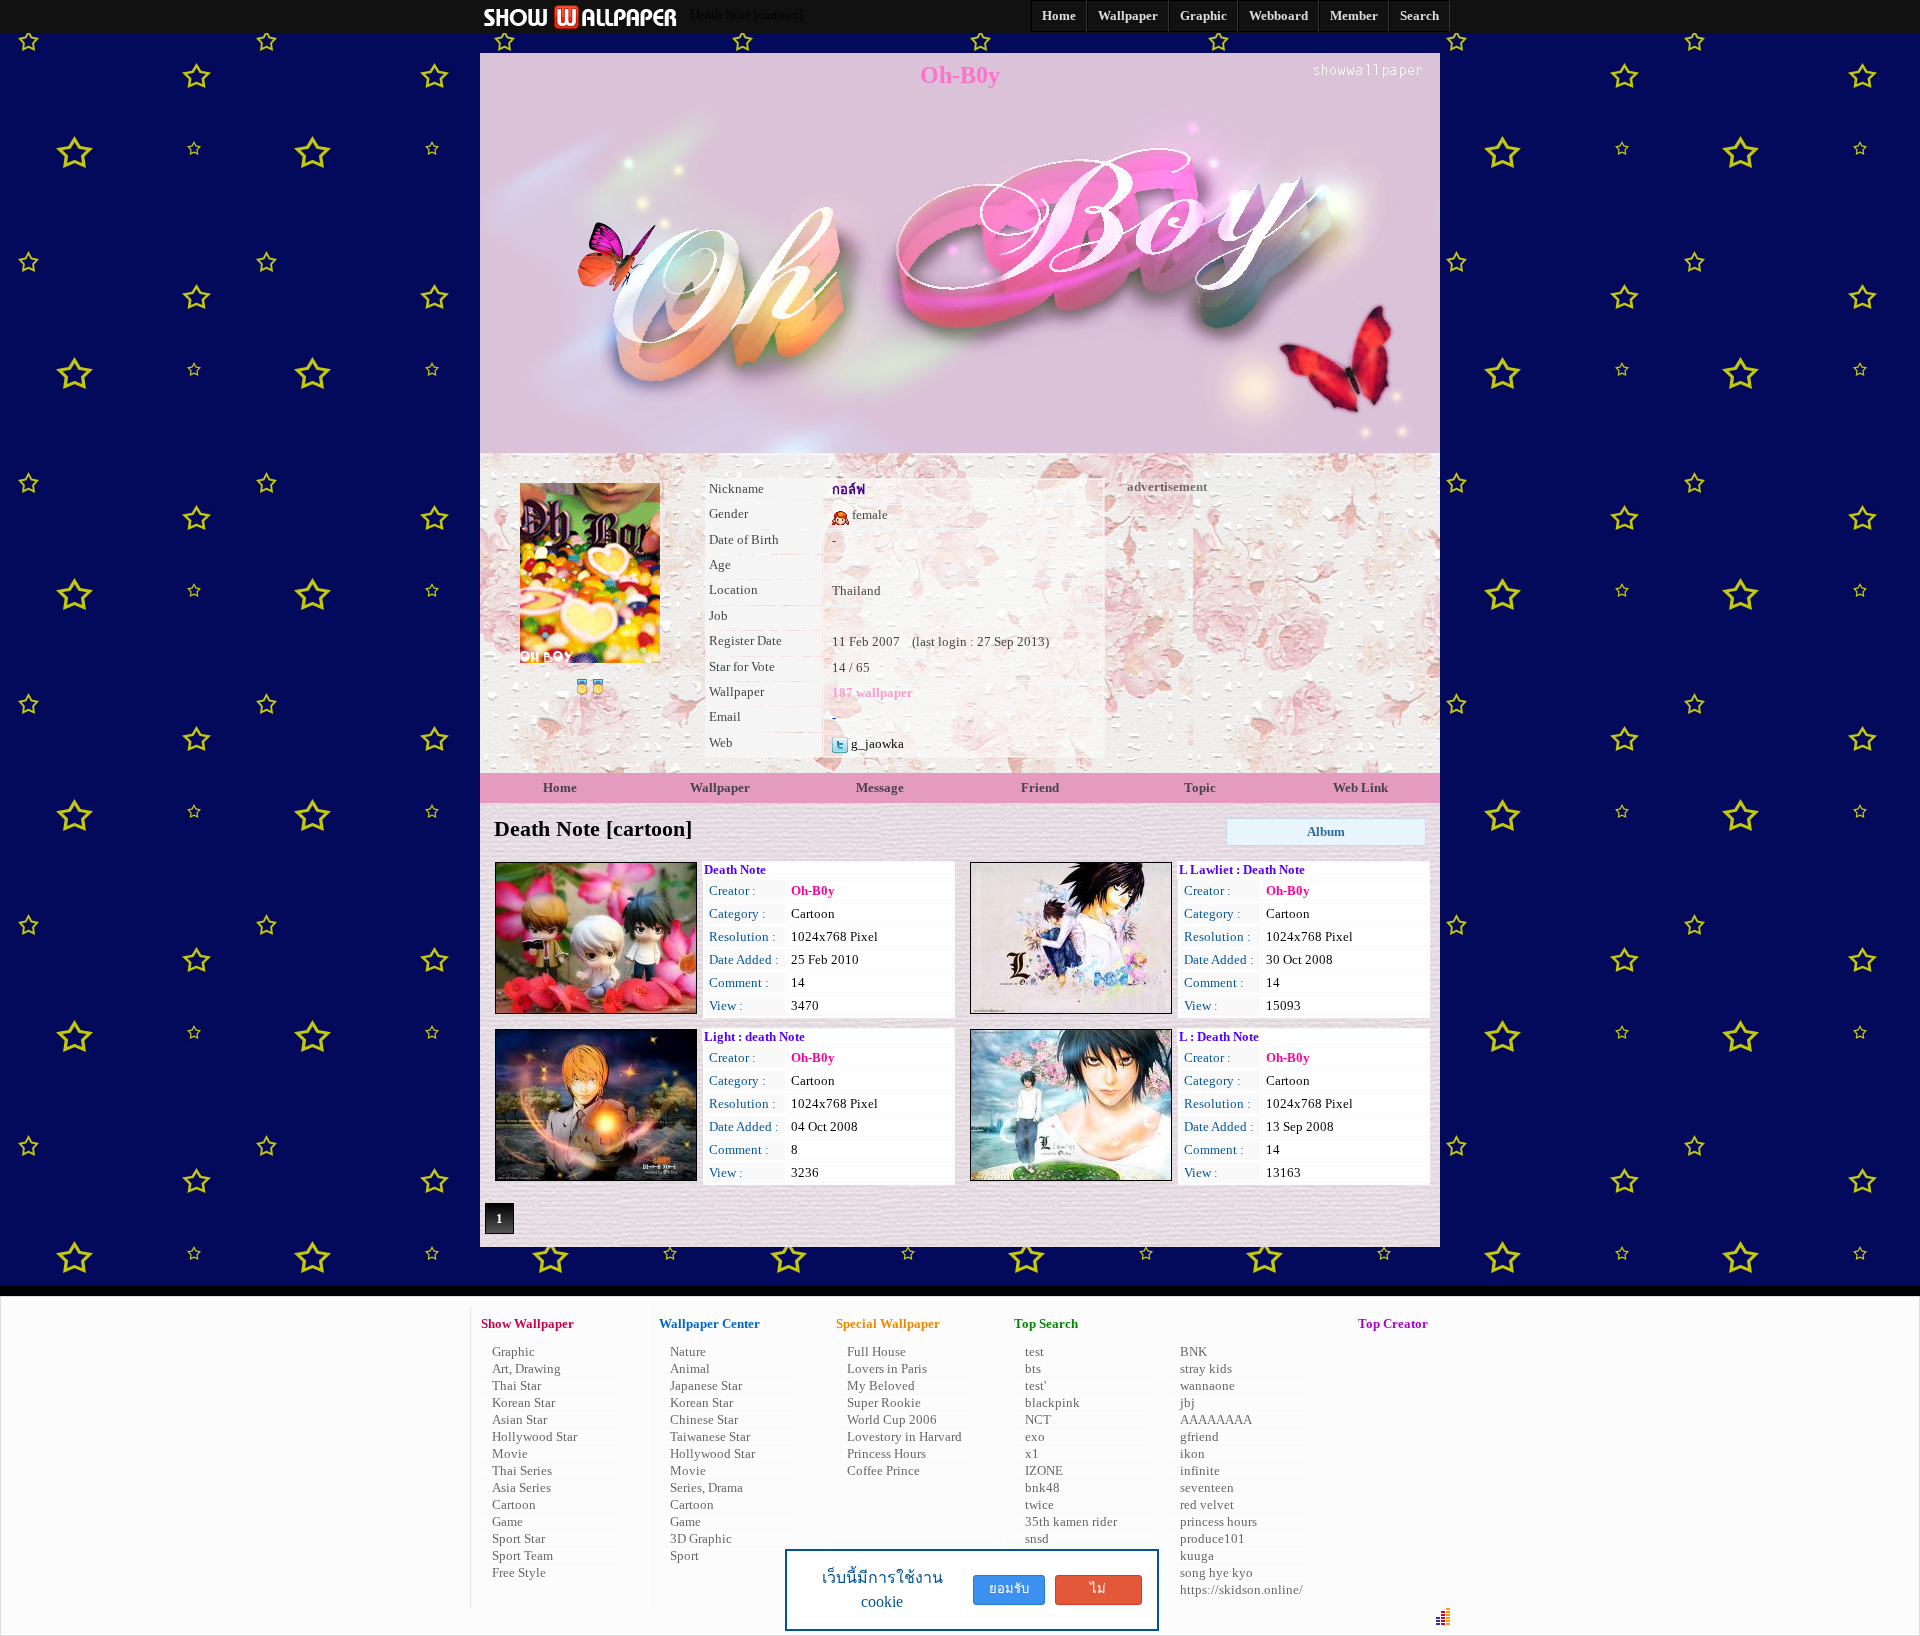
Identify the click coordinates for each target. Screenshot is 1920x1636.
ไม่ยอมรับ (1098, 1593)
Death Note (735, 869)
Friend (1040, 787)
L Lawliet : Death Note (1242, 869)
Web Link (1360, 787)
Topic (1200, 787)
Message (880, 787)
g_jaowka (876, 743)
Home (560, 787)
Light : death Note (754, 1036)
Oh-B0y (813, 890)
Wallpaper (720, 787)
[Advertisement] (1275, 620)
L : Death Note (1219, 1036)
